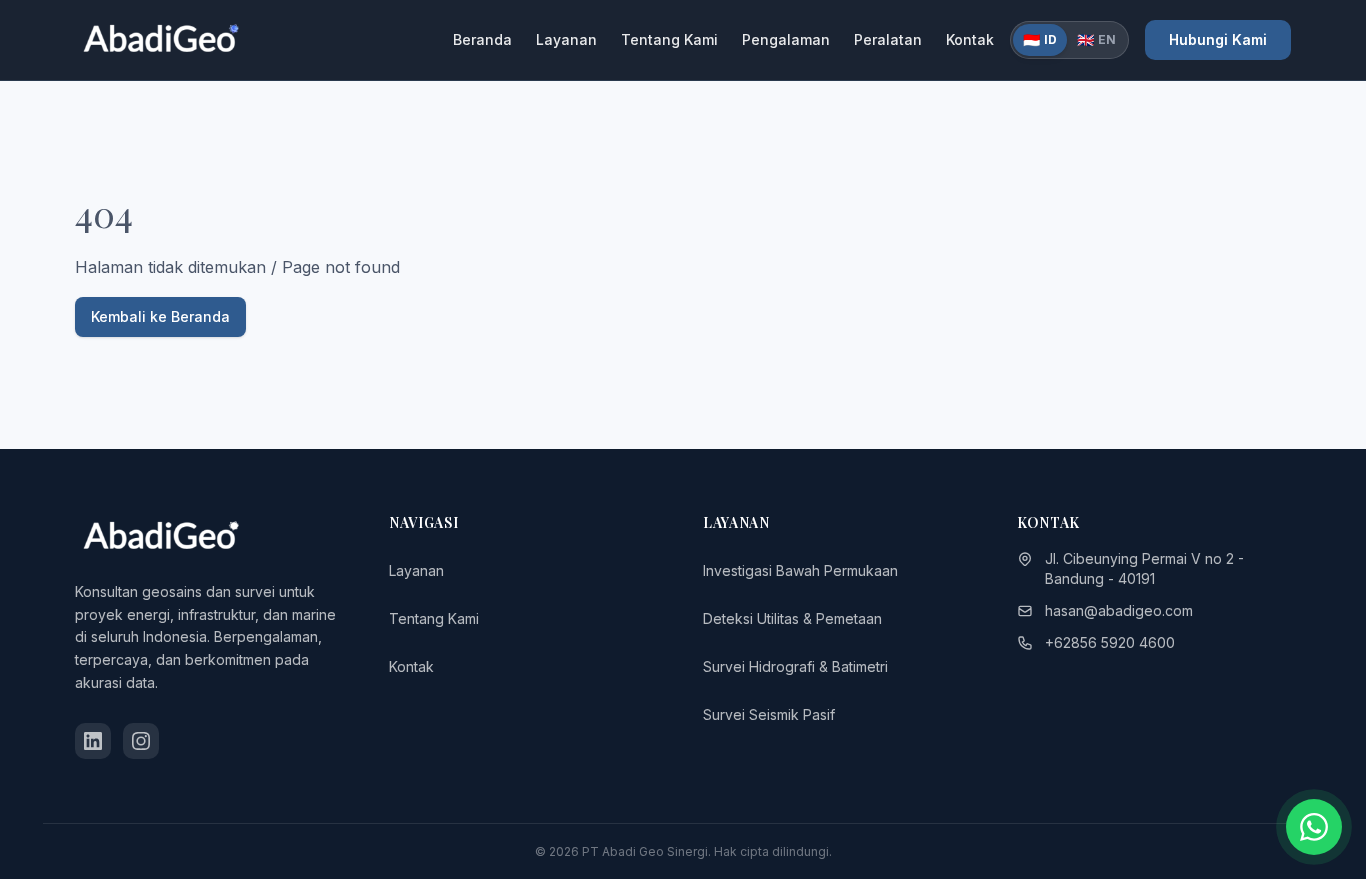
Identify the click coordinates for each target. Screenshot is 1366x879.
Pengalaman (786, 39)
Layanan (566, 39)
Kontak (970, 39)
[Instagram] (141, 741)
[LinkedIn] (93, 741)
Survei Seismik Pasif (769, 714)
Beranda (482, 39)
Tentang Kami (669, 39)
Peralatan (888, 39)
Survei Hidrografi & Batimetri (795, 666)
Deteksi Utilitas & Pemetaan (792, 618)
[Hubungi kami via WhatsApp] (1314, 827)
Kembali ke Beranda (160, 316)
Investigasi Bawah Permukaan (800, 570)
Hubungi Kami (1218, 39)
